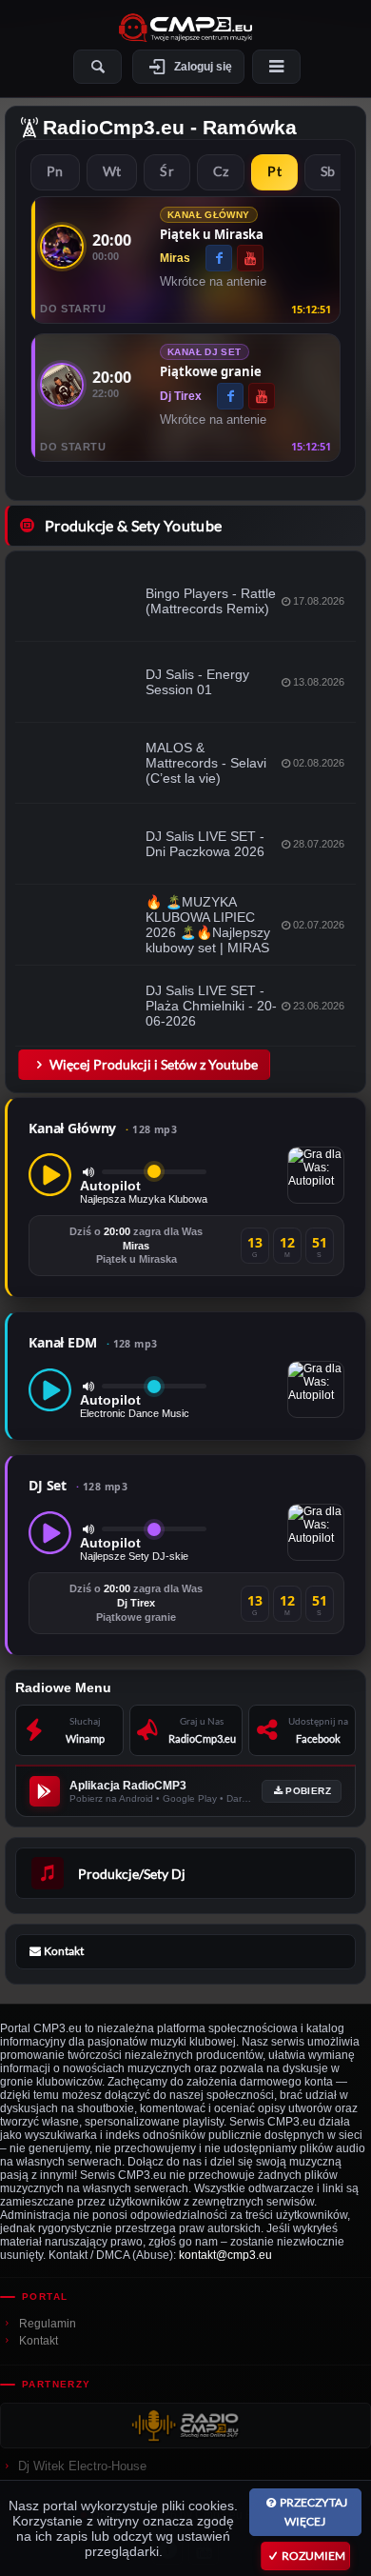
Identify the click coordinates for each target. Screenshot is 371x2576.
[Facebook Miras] (219, 258)
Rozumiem (313, 2556)
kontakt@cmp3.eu (225, 2255)
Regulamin (48, 2324)
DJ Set (78, 1485)
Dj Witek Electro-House (82, 2466)
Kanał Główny (103, 1128)
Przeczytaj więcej (313, 2512)
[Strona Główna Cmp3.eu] (185, 28)
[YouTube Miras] (250, 258)
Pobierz (308, 1791)
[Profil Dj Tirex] (62, 385)
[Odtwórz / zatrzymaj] (50, 1175)
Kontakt (39, 2341)
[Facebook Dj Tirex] (230, 396)
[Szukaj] (98, 67)
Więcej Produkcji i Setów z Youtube (154, 1064)
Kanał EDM (93, 1342)
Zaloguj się (203, 67)
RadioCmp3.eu (114, 127)
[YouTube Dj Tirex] (262, 396)
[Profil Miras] (62, 247)
